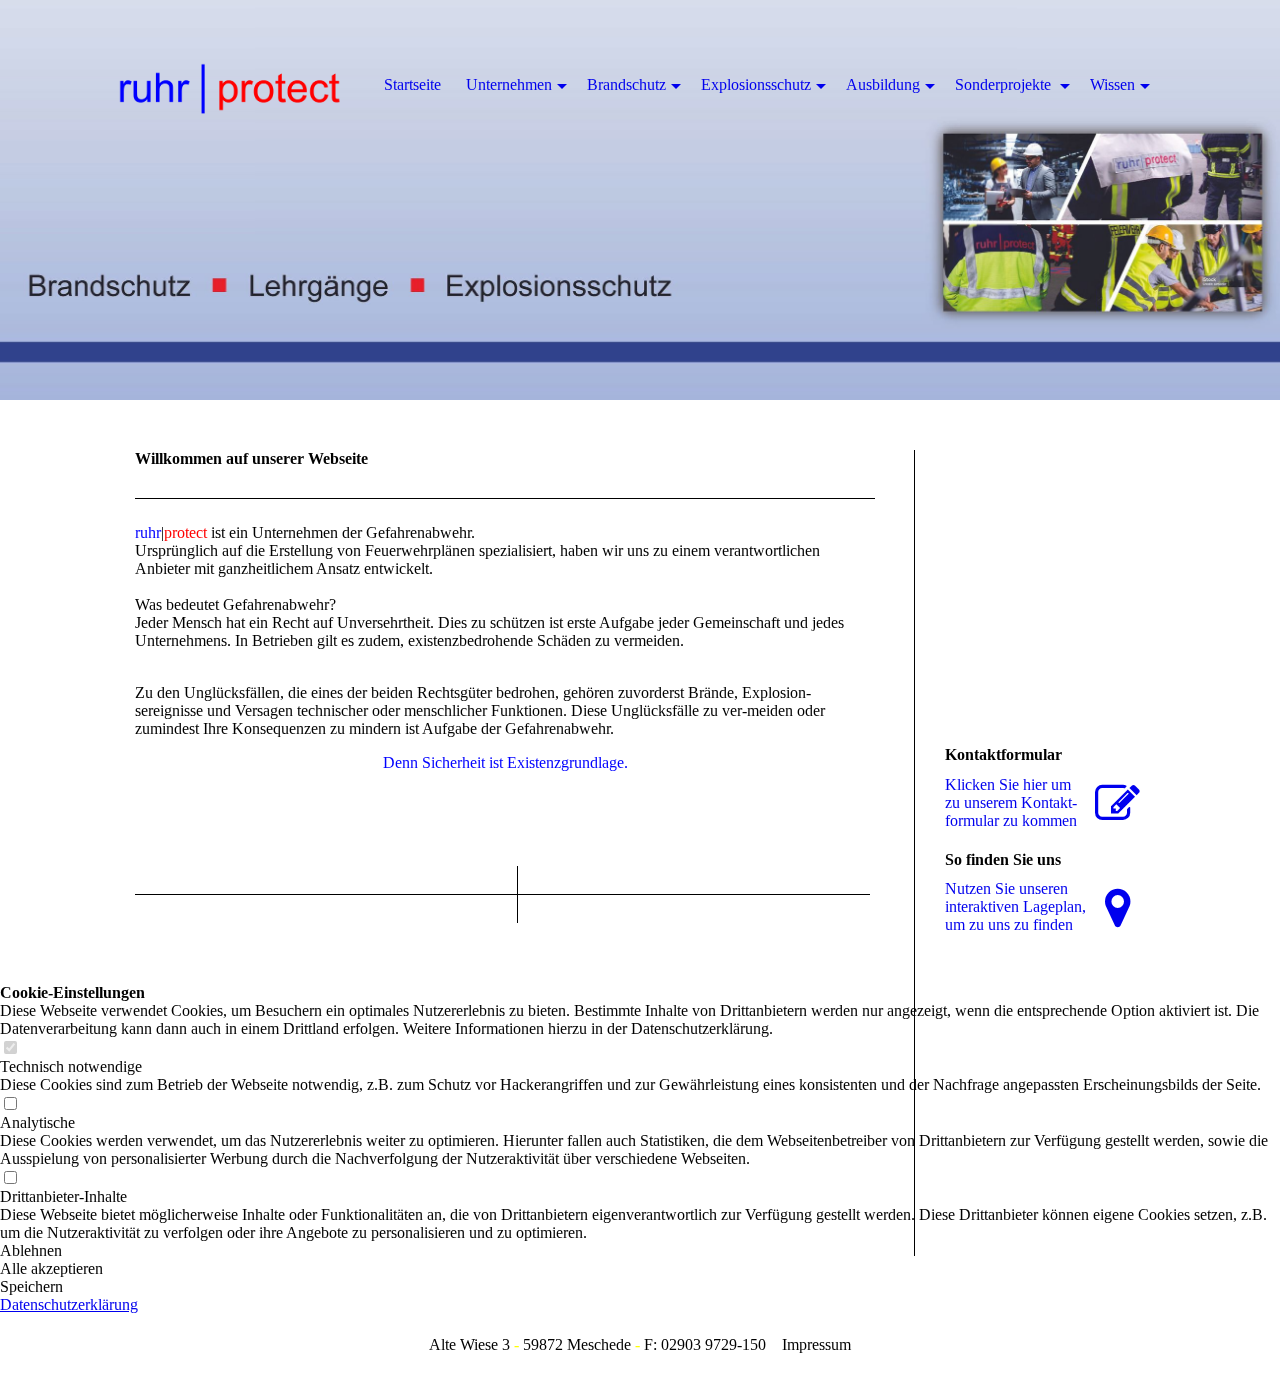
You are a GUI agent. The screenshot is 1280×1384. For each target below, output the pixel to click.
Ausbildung (883, 84)
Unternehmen (509, 84)
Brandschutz (626, 84)
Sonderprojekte (1005, 84)
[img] (640, 200)
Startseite (412, 84)
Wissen (1112, 84)
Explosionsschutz (756, 84)
